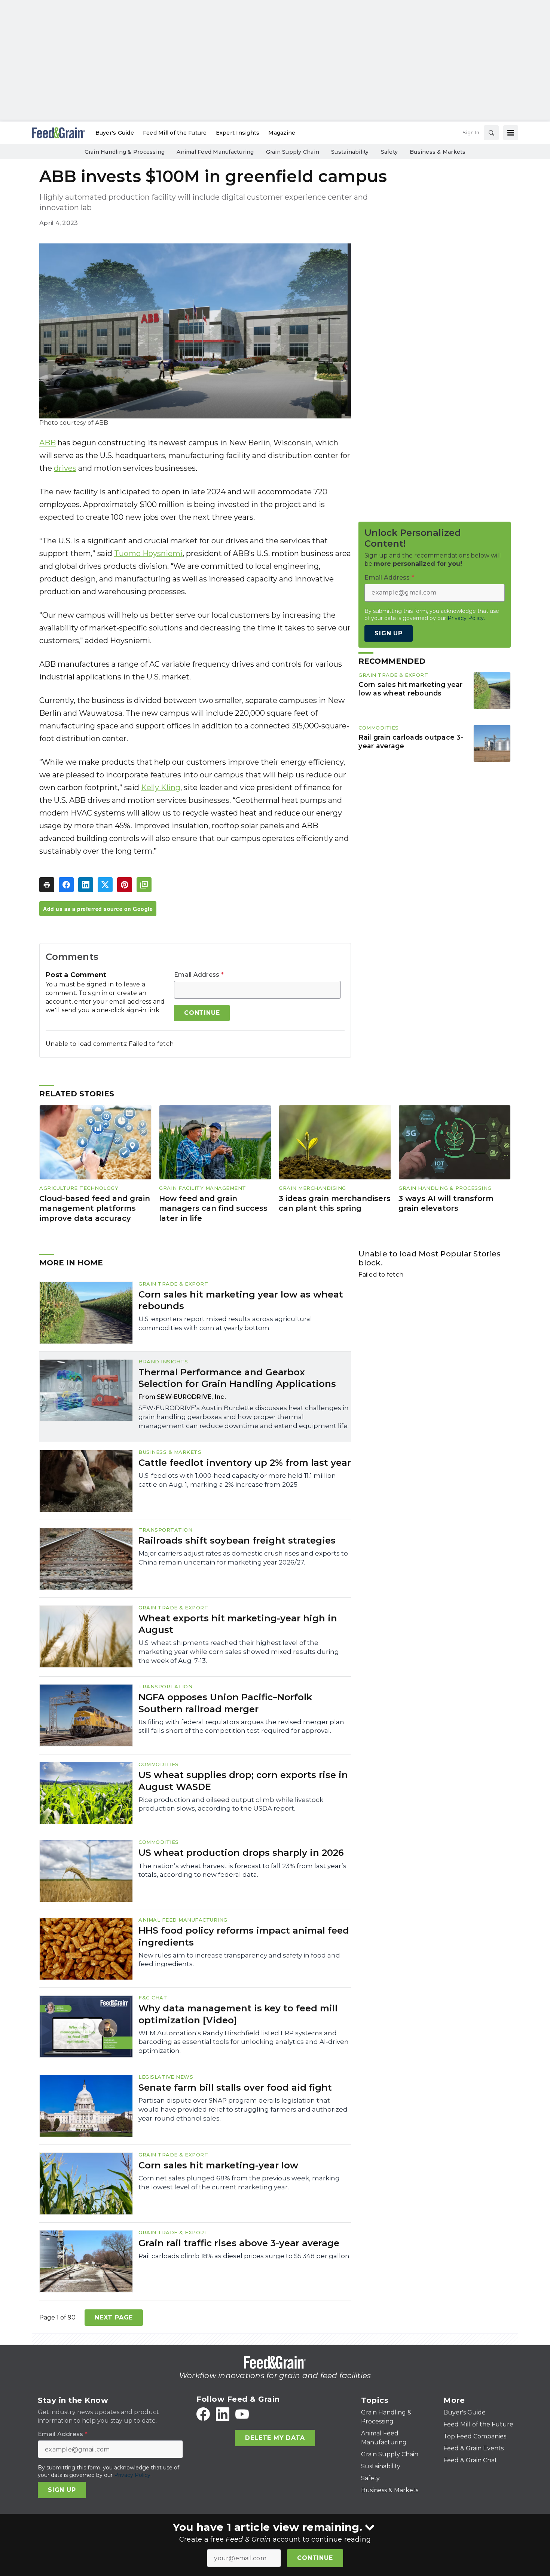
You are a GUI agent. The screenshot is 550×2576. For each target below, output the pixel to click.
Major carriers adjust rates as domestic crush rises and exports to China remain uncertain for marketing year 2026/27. (243, 1558)
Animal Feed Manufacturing (183, 1920)
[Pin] (125, 885)
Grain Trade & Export (393, 675)
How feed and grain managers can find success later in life (213, 1208)
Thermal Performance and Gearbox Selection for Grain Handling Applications (237, 1378)
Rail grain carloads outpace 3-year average (411, 742)
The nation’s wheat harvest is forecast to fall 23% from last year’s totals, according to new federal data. (242, 1870)
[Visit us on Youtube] (242, 2414)
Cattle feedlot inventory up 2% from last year (245, 1463)
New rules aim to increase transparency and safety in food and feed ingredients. (239, 1960)
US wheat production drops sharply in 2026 (241, 1853)
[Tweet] (105, 885)
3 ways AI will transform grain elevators (446, 1203)
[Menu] (511, 133)
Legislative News (166, 2077)
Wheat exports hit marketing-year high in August (238, 1624)
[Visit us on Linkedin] (223, 2414)
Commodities (379, 728)
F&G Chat (153, 1998)
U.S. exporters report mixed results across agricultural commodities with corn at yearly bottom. (225, 1323)
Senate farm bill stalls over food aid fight (235, 2087)
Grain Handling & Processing (445, 1188)
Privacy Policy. (466, 618)
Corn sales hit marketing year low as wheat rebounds (410, 689)
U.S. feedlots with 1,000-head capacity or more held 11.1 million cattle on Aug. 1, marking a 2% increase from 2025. (237, 1480)
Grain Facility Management (203, 1188)
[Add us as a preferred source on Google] (144, 885)
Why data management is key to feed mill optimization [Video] (238, 2014)
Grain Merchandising (312, 1188)
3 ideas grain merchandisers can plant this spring (335, 1203)
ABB (48, 443)
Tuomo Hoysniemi (148, 553)
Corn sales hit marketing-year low (218, 2165)
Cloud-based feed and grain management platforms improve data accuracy (95, 1208)
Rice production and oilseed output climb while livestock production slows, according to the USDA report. (231, 1804)
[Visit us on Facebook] (203, 2414)
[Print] (47, 885)
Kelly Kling (161, 787)
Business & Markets (170, 1452)
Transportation (165, 1530)
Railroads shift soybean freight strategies (237, 1540)
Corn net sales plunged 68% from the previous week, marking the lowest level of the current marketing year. (239, 2183)
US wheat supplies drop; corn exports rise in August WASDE (243, 1781)
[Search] (491, 133)
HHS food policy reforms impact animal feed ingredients (244, 1936)
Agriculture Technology (79, 1188)
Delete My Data (275, 2438)
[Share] (66, 885)
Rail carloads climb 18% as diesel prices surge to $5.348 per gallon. (245, 2256)
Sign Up (389, 633)
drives (65, 468)
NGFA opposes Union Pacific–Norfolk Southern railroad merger (225, 1703)
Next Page (114, 2317)
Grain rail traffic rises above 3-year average (239, 2243)
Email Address (199, 975)
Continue (315, 2558)
